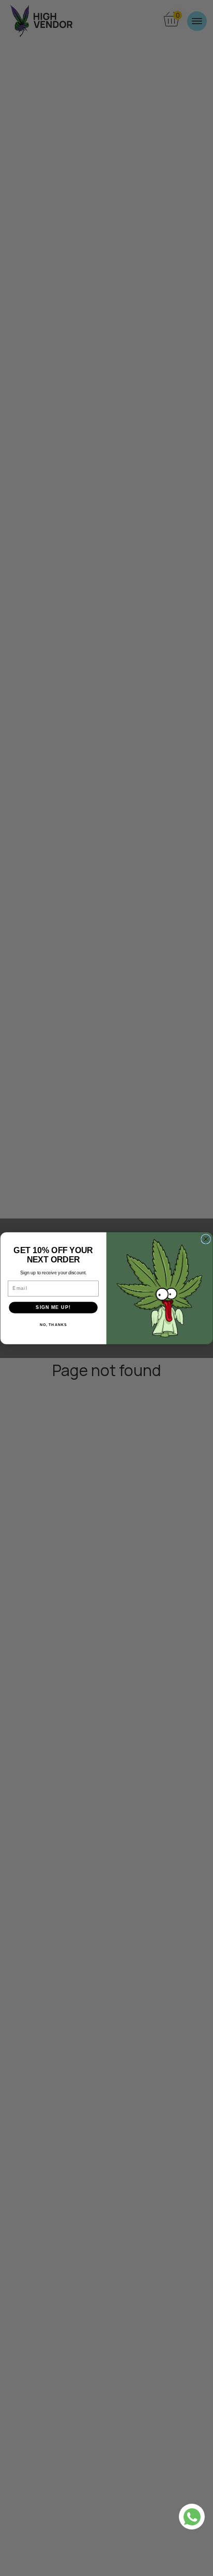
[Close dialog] (206, 1239)
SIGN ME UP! (53, 1307)
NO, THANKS (54, 1324)
